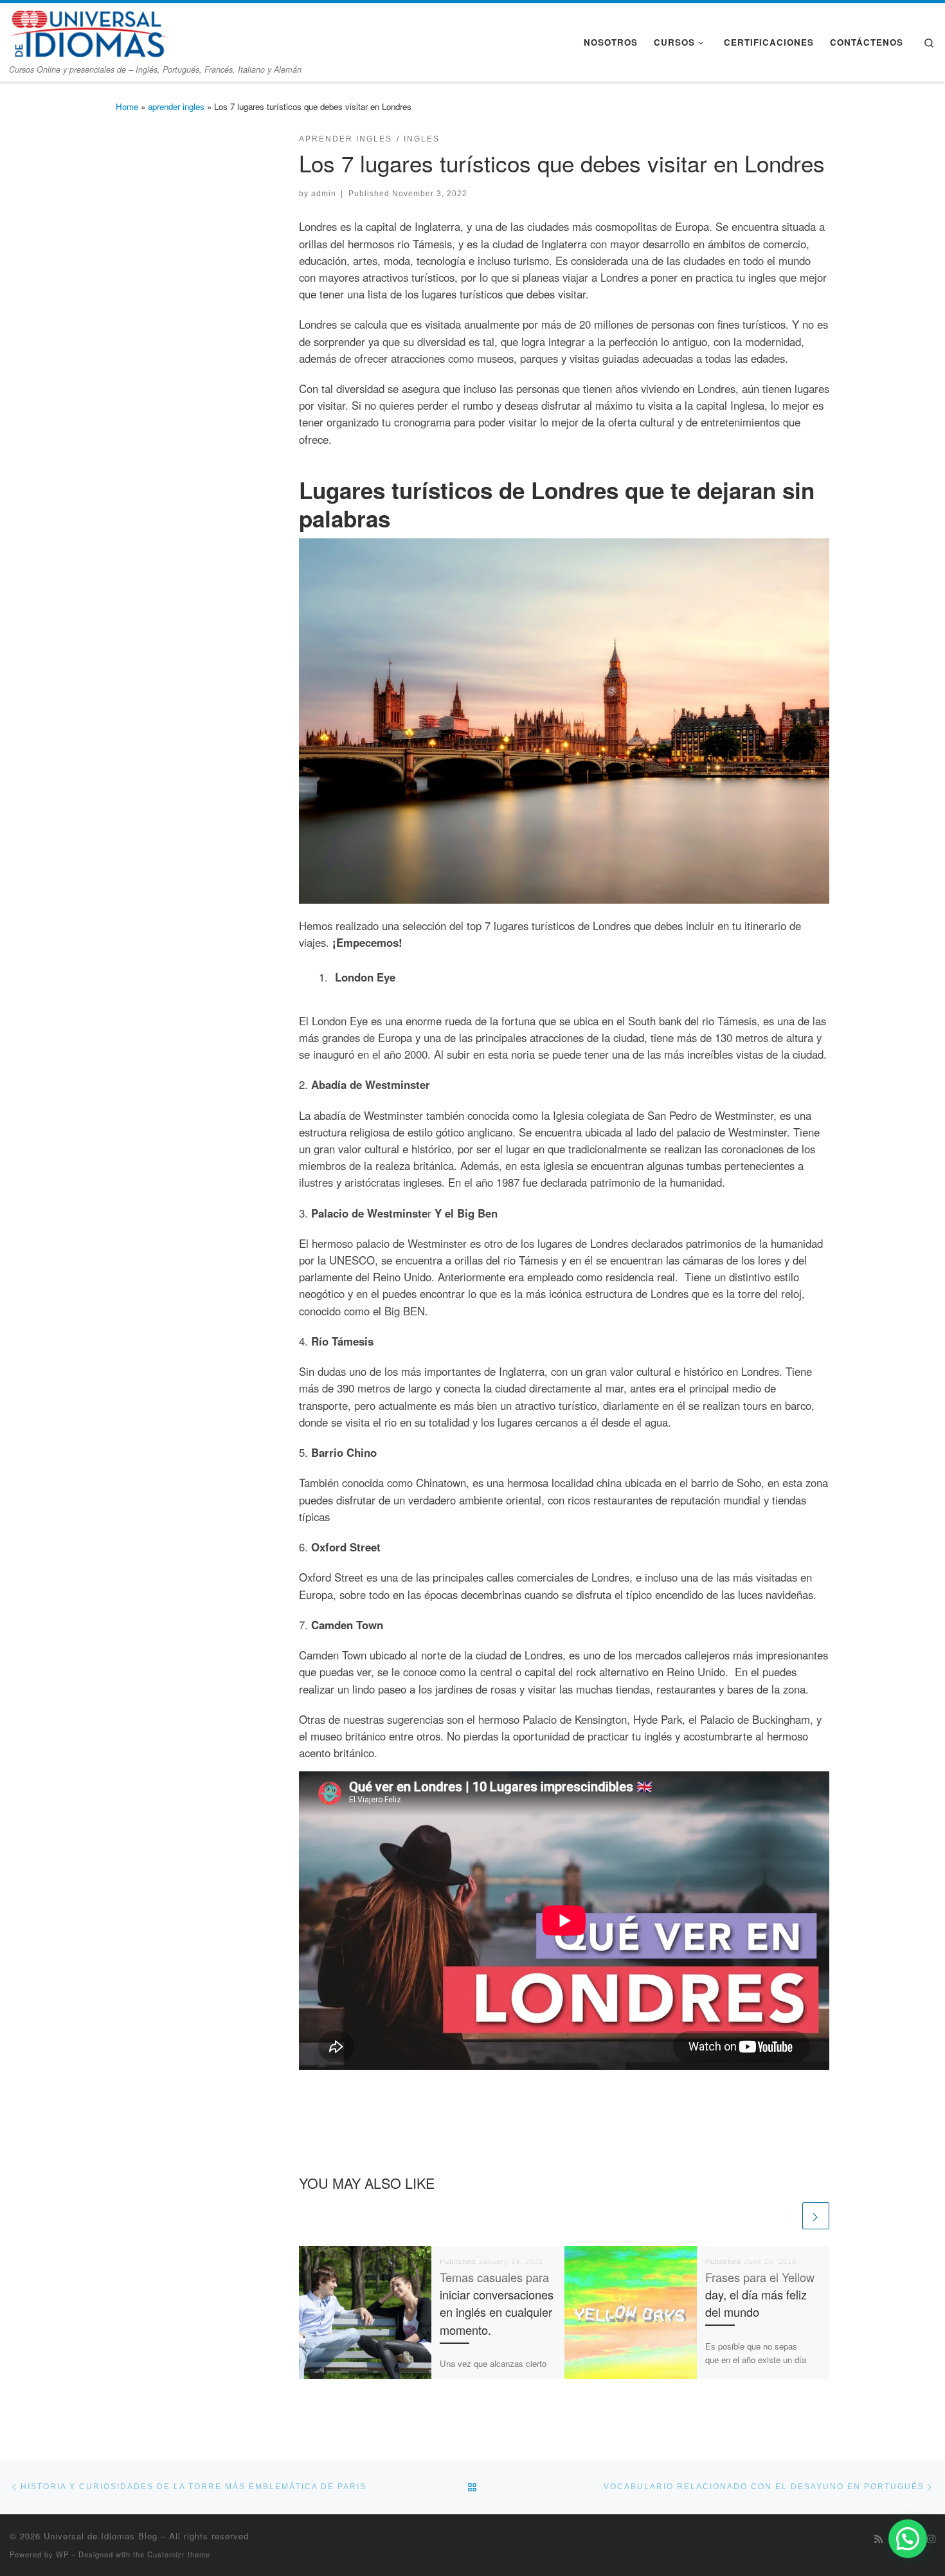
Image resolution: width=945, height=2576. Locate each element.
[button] (908, 2539)
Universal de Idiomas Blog (101, 2536)
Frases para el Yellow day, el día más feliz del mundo (760, 2295)
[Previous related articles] (786, 2216)
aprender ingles (176, 106)
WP (62, 2554)
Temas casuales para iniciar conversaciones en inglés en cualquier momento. (497, 2303)
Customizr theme (179, 2554)
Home (127, 106)
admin (324, 193)
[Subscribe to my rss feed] (878, 2539)
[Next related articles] (816, 2216)
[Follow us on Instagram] (931, 2539)
